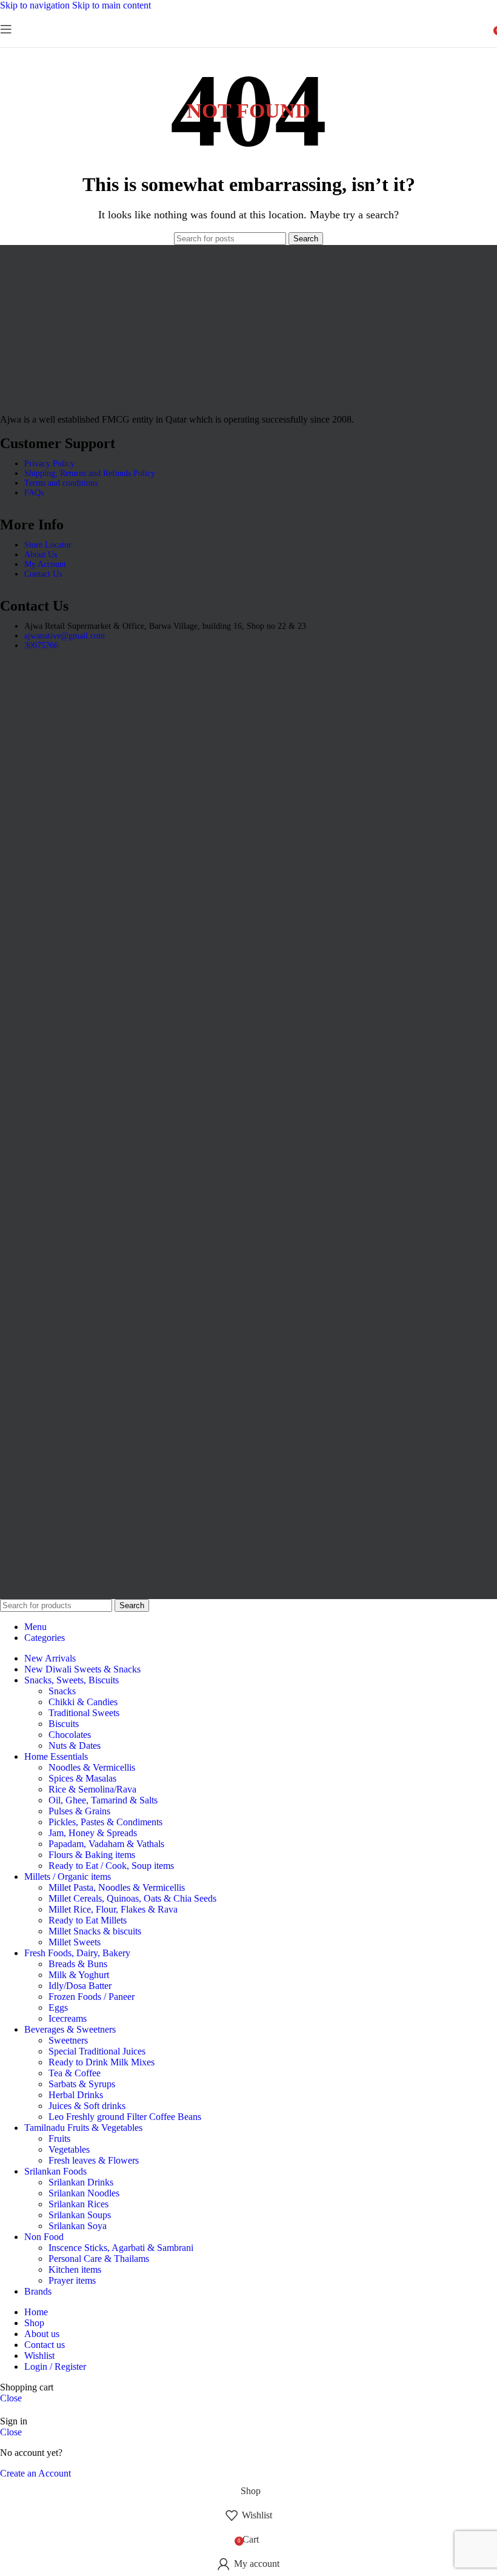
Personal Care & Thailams (99, 2259)
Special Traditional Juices (97, 2051)
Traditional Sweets (84, 1713)
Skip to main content (112, 5)
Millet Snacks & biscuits (95, 1931)
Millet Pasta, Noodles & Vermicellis (117, 1887)
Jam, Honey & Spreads (93, 1833)
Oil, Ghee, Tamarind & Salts (103, 1800)
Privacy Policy (49, 464)
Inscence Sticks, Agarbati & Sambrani (121, 2248)
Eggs (58, 2007)
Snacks (62, 1691)
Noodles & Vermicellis (92, 1767)
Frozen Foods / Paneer (92, 1997)
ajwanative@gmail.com (65, 636)
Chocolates (70, 1735)
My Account (45, 564)
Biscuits (64, 1724)
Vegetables (69, 2149)
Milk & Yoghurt (79, 1975)
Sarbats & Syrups (82, 2084)
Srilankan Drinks (81, 2182)
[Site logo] (248, 44)
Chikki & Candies (83, 1702)
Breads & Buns (78, 1964)
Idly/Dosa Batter (80, 1986)
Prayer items (72, 2280)
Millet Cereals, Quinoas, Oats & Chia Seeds (132, 1898)
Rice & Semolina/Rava (92, 1789)
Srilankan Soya (78, 2226)
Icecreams (68, 2018)
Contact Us (43, 574)
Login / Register (55, 2366)
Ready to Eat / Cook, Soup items (111, 1866)
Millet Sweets (75, 1942)
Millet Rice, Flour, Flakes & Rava (113, 1909)
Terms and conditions (61, 483)
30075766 (41, 646)
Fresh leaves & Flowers (94, 2160)
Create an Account (35, 2473)
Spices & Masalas (82, 1778)
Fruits (59, 2138)
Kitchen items (75, 2269)
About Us (41, 555)
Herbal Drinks (76, 2095)
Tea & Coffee (75, 2073)
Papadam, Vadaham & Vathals (106, 1844)
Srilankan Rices (78, 2204)
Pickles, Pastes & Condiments (105, 1822)
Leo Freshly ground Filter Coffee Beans (125, 2117)
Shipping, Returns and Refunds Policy (90, 473)
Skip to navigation (36, 5)
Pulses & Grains (79, 1811)
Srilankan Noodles (84, 2193)
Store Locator (48, 545)
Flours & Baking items (92, 1855)
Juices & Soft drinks (87, 2106)
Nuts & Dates (75, 1746)
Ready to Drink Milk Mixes (102, 2062)
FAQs (34, 493)
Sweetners (68, 2040)
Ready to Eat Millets (88, 1920)
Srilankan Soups (80, 2215)
